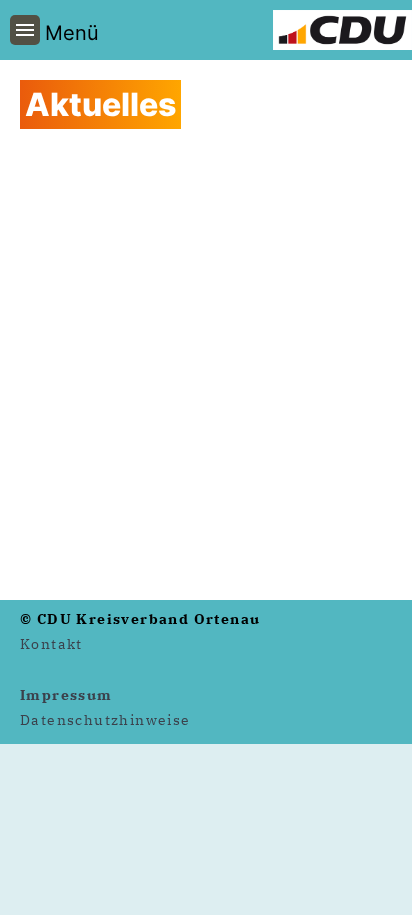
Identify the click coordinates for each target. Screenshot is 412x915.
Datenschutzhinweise (105, 720)
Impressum (66, 695)
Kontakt (51, 644)
